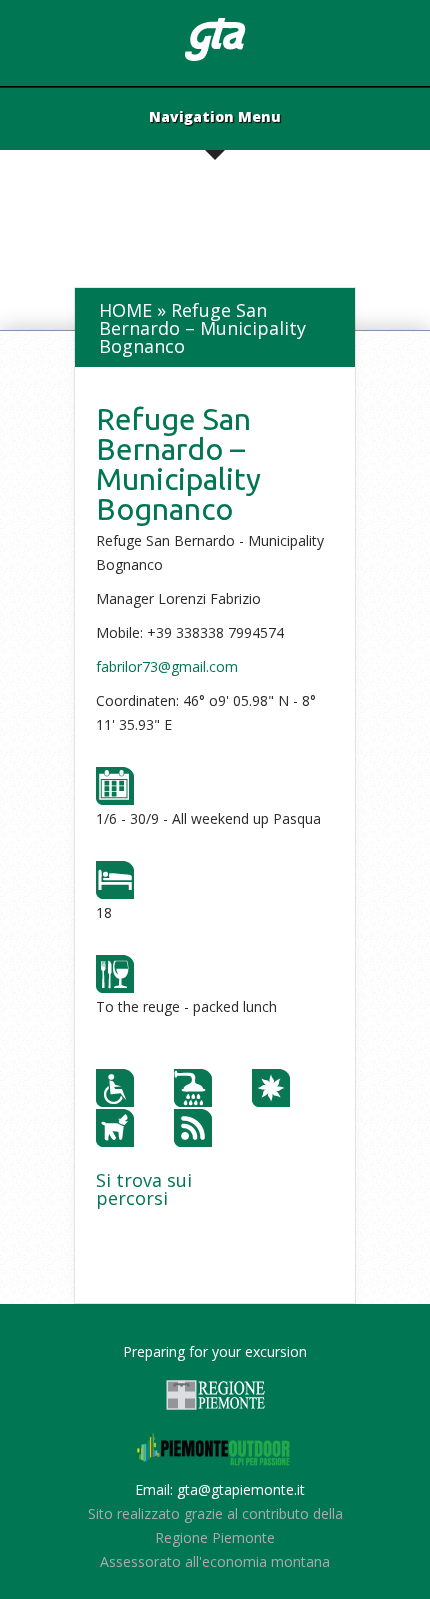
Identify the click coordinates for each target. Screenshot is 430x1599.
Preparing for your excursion (215, 1351)
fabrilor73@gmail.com (167, 666)
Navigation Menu (215, 118)
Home (125, 310)
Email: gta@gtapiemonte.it (220, 1489)
